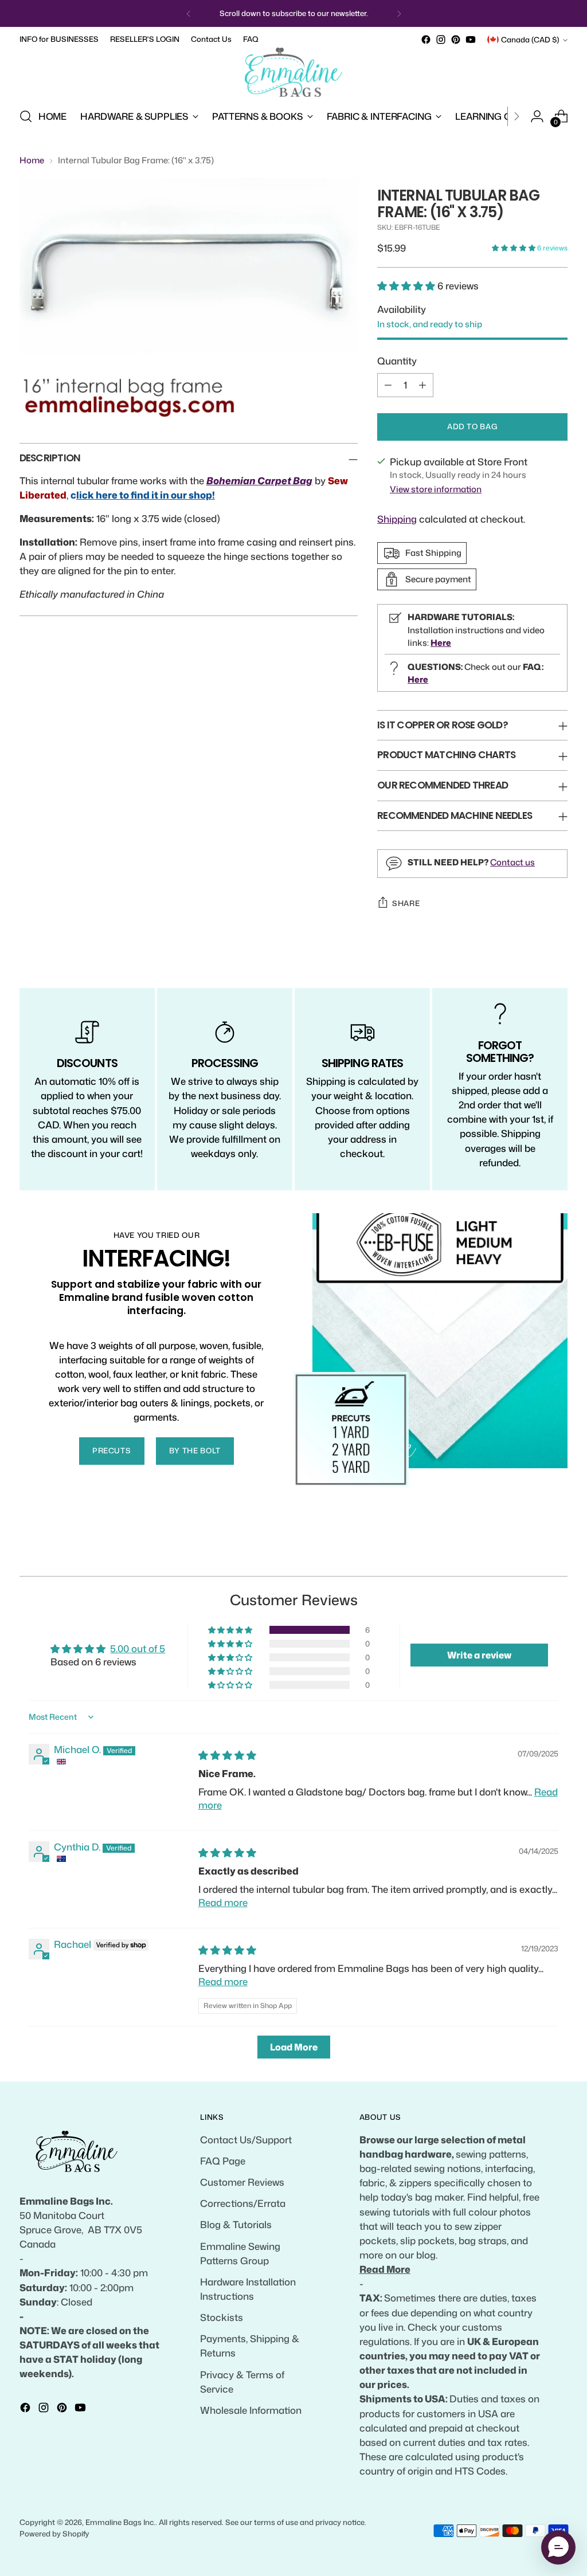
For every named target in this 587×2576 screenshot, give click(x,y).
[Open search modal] (26, 116)
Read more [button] (223, 1902)
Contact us (512, 862)
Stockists (222, 2317)
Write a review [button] (479, 1655)
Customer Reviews (242, 2182)
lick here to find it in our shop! (146, 495)
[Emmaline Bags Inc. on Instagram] (441, 40)
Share (406, 903)
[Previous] (189, 13)
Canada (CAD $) (530, 40)
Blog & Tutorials (236, 2224)
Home (32, 160)
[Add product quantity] (422, 385)
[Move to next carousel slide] (558, 1554)
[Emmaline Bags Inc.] (293, 72)
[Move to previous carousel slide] (531, 1555)
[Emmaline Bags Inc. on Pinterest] (456, 40)
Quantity (397, 361)
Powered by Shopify (54, 2534)
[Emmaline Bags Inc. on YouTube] (471, 40)
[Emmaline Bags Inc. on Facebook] (426, 40)
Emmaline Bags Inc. (120, 2522)
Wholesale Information (251, 2410)
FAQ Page (223, 2161)
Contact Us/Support (246, 2140)
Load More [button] (294, 2047)
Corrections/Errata (243, 2203)
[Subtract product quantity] (388, 385)
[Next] (399, 13)
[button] (514, 248)
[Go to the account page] (537, 116)
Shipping (397, 519)
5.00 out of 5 (138, 1648)
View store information (436, 489)
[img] (227, 1755)
